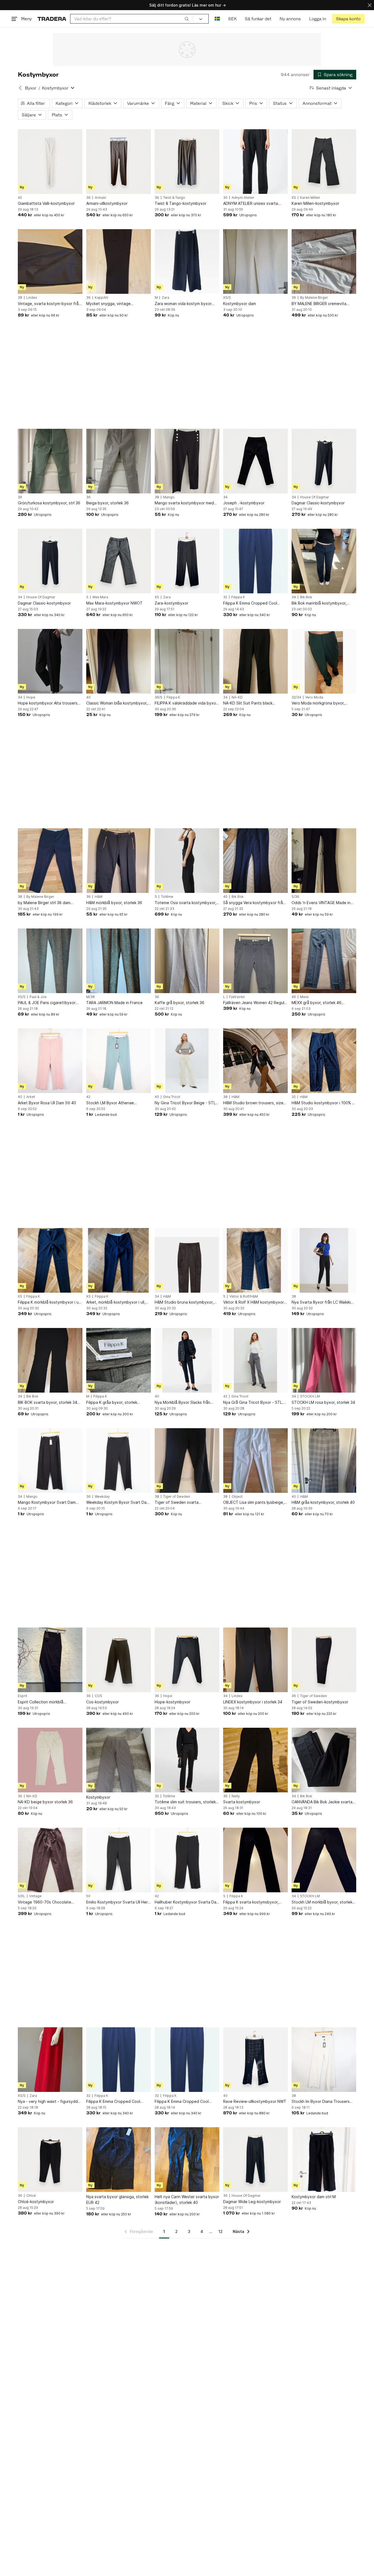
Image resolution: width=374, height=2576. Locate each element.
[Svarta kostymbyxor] (255, 1760)
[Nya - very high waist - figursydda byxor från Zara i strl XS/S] (50, 2060)
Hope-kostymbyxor (172, 1702)
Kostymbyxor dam (240, 304)
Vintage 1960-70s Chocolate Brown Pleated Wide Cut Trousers (49, 1902)
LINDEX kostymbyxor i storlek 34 (253, 1702)
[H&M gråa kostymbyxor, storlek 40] (324, 1461)
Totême (167, 897)
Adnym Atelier (243, 198)
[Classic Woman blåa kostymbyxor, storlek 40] (119, 661)
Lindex (32, 298)
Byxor (31, 88)
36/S (159, 697)
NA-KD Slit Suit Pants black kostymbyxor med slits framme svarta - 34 (251, 703)
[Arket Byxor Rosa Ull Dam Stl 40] (50, 1061)
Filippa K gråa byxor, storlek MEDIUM (112, 1403)
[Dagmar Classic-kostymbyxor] (324, 461)
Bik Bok (306, 597)
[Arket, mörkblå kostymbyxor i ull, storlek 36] (119, 1260)
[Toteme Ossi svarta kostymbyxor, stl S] (187, 861)
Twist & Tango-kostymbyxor (181, 203)
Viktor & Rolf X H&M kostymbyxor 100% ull (254, 1302)
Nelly (236, 1796)
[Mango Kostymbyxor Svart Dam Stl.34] (50, 1461)
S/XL (21, 1896)
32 (225, 597)
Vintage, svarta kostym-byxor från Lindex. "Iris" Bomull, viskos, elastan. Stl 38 (49, 304)
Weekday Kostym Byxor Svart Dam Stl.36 (118, 1503)
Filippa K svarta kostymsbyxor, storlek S (251, 1902)
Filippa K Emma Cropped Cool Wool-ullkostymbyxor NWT (250, 603)
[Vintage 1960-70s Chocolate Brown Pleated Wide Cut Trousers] (50, 1860)
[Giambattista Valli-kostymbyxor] (50, 162)
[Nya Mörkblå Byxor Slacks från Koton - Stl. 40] (187, 1360)
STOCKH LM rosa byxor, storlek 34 (323, 1402)
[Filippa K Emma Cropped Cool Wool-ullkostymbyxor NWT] (255, 561)
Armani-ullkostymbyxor (107, 203)
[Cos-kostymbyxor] (119, 1660)
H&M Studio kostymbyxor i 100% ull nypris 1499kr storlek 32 (324, 1103)
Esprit (22, 1696)
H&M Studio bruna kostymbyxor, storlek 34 (184, 1302)
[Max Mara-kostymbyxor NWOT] (119, 561)
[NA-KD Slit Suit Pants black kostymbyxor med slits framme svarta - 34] (255, 661)
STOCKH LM (310, 1396)
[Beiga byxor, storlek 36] (119, 461)
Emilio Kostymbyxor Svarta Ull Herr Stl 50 (118, 1902)
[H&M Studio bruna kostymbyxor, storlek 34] (187, 1260)
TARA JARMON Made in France (114, 1003)
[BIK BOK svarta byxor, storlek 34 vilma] (50, 1360)
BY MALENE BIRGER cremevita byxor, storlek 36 (319, 304)
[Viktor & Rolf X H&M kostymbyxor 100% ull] (255, 1260)
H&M (99, 897)
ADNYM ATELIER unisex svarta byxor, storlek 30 (251, 204)
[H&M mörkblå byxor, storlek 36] (119, 861)
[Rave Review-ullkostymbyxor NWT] (255, 2060)
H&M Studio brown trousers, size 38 (253, 1103)
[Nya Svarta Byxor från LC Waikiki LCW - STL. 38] (324, 1260)
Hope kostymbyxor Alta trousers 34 (48, 703)
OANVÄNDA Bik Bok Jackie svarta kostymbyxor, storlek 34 (322, 1802)
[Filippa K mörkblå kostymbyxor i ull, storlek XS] (50, 1260)
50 (88, 1896)
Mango (169, 497)
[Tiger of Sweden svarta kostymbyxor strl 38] (187, 1461)
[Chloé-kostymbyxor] (50, 2160)
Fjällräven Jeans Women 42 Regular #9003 (255, 1003)
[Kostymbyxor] (119, 1760)
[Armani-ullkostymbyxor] (119, 162)
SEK (232, 19)
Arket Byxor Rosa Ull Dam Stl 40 (47, 1103)
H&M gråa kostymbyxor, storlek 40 (323, 1502)
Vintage (35, 1896)
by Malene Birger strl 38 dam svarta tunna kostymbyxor (44, 903)
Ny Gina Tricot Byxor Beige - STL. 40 (186, 1103)
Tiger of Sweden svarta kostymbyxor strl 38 (177, 1503)
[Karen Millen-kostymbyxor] (324, 162)
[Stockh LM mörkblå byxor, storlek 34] (324, 1860)
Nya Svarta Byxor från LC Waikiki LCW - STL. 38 (321, 1302)
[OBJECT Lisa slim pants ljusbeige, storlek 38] (255, 1461)
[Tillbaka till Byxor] (20, 88)
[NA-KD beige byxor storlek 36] (50, 1760)
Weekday (102, 1497)
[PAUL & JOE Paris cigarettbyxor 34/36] (50, 961)
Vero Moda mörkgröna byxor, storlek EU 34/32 (318, 703)
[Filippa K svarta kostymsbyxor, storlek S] (255, 1860)
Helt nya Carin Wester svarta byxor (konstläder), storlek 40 (187, 2200)
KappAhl (101, 298)
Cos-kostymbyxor (103, 1702)
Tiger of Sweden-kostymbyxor (320, 1702)
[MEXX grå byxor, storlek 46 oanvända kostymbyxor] (324, 961)
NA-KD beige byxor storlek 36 (45, 1802)
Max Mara (100, 597)
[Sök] (187, 19)
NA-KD (237, 697)
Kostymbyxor (98, 1797)
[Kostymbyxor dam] (255, 261)
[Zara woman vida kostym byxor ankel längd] (187, 261)
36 (88, 198)
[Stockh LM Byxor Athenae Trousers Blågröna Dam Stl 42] (119, 1061)
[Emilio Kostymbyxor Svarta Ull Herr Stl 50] (119, 1860)
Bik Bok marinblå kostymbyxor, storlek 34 (319, 603)
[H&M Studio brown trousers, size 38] (255, 1061)
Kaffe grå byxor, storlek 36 (179, 1003)
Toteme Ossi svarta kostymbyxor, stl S (185, 903)
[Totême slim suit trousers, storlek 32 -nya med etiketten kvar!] (187, 1760)
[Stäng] (370, 5)
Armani (100, 198)
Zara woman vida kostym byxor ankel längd (183, 304)
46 (294, 997)
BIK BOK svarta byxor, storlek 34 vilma (48, 1403)
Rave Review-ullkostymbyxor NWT (255, 2101)
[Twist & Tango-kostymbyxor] (187, 162)
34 (225, 497)
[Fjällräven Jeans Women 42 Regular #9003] (255, 961)
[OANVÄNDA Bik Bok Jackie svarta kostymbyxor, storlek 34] (324, 1760)
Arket (31, 1097)
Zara (166, 298)
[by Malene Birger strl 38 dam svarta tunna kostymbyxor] (50, 861)
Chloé (31, 2196)
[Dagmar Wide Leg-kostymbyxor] (255, 2160)
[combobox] (132, 19)
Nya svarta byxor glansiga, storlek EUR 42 (117, 2200)
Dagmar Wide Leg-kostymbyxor (252, 2202)
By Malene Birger (314, 298)
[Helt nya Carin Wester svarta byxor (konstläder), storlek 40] (187, 2160)
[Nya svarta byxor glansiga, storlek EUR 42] (119, 2160)
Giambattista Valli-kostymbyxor (46, 203)
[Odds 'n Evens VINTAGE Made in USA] (324, 861)
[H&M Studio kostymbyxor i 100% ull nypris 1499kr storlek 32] (324, 1061)
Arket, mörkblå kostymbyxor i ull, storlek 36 (116, 1302)
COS (98, 1696)
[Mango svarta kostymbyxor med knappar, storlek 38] (187, 461)
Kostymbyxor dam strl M (314, 2197)
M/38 (90, 997)
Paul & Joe (38, 997)
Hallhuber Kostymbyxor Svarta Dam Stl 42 (187, 1902)
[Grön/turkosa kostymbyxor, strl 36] (50, 461)
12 (221, 2231)
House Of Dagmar (315, 497)
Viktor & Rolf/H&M (244, 1296)
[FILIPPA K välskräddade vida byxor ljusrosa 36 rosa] (187, 661)
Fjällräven (237, 997)
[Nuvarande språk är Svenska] (217, 19)
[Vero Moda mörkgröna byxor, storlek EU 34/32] (324, 661)
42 (20, 198)
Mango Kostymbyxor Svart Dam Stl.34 (47, 1503)
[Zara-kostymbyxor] (187, 561)
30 (225, 198)
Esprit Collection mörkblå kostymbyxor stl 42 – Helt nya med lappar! (50, 1702)
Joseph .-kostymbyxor (244, 503)
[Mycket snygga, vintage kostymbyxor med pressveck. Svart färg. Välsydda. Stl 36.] (119, 261)
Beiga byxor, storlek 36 (107, 503)
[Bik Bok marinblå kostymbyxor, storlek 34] (324, 561)
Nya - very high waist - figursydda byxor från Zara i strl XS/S (49, 2102)
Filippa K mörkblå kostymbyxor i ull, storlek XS (50, 1302)
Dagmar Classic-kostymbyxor (318, 503)
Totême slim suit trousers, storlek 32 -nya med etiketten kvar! (185, 1802)
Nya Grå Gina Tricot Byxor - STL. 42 (253, 1403)
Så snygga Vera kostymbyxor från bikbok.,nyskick (254, 903)
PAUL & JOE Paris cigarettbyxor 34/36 (47, 1003)
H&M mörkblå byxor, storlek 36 (114, 903)
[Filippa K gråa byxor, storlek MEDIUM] (119, 1360)
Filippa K (238, 597)
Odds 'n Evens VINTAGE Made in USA (321, 903)
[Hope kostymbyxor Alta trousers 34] (50, 661)
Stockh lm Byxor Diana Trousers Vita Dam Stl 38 (321, 2102)
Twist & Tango (174, 198)
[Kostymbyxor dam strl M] (324, 2160)
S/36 (295, 897)
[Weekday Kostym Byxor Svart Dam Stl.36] (119, 1461)
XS (294, 198)
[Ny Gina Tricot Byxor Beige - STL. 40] (187, 1061)
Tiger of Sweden (177, 1497)
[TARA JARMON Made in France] (119, 961)
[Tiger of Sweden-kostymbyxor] (324, 1660)
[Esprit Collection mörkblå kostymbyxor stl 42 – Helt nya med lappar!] (50, 1660)
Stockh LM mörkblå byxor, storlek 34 (322, 1902)
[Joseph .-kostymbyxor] (255, 461)
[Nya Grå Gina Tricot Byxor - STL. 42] (255, 1360)
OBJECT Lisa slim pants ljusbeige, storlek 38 (254, 1503)
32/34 (296, 697)
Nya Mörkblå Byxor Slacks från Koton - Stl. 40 (182, 1403)
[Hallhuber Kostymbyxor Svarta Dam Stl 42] (187, 1860)
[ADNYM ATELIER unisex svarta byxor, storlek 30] (255, 162)
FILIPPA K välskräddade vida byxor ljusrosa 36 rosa (186, 703)
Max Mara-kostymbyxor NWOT (114, 603)
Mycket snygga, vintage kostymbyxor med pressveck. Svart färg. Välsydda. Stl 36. (113, 304)
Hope (31, 697)
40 (88, 697)
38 (20, 298)
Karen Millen (310, 198)
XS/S (227, 298)
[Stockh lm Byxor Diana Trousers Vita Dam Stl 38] (324, 2060)
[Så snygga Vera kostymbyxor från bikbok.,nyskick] (255, 861)
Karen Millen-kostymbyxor (315, 203)
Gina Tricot (172, 1097)
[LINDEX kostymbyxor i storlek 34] (255, 1660)
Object (237, 1497)
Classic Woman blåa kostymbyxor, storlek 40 (117, 703)
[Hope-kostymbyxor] (187, 1660)
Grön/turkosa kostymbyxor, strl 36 (49, 503)
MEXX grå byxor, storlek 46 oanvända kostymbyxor (317, 1003)
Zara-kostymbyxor (172, 603)
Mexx (304, 997)
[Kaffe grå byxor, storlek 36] (187, 961)
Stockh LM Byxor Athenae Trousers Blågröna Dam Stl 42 (113, 1103)
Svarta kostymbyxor (242, 1802)
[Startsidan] (52, 19)
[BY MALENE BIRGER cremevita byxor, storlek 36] (324, 261)
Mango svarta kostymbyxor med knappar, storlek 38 (184, 503)
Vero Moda (314, 697)
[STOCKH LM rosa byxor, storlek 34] (324, 1360)
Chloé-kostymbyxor (36, 2202)
